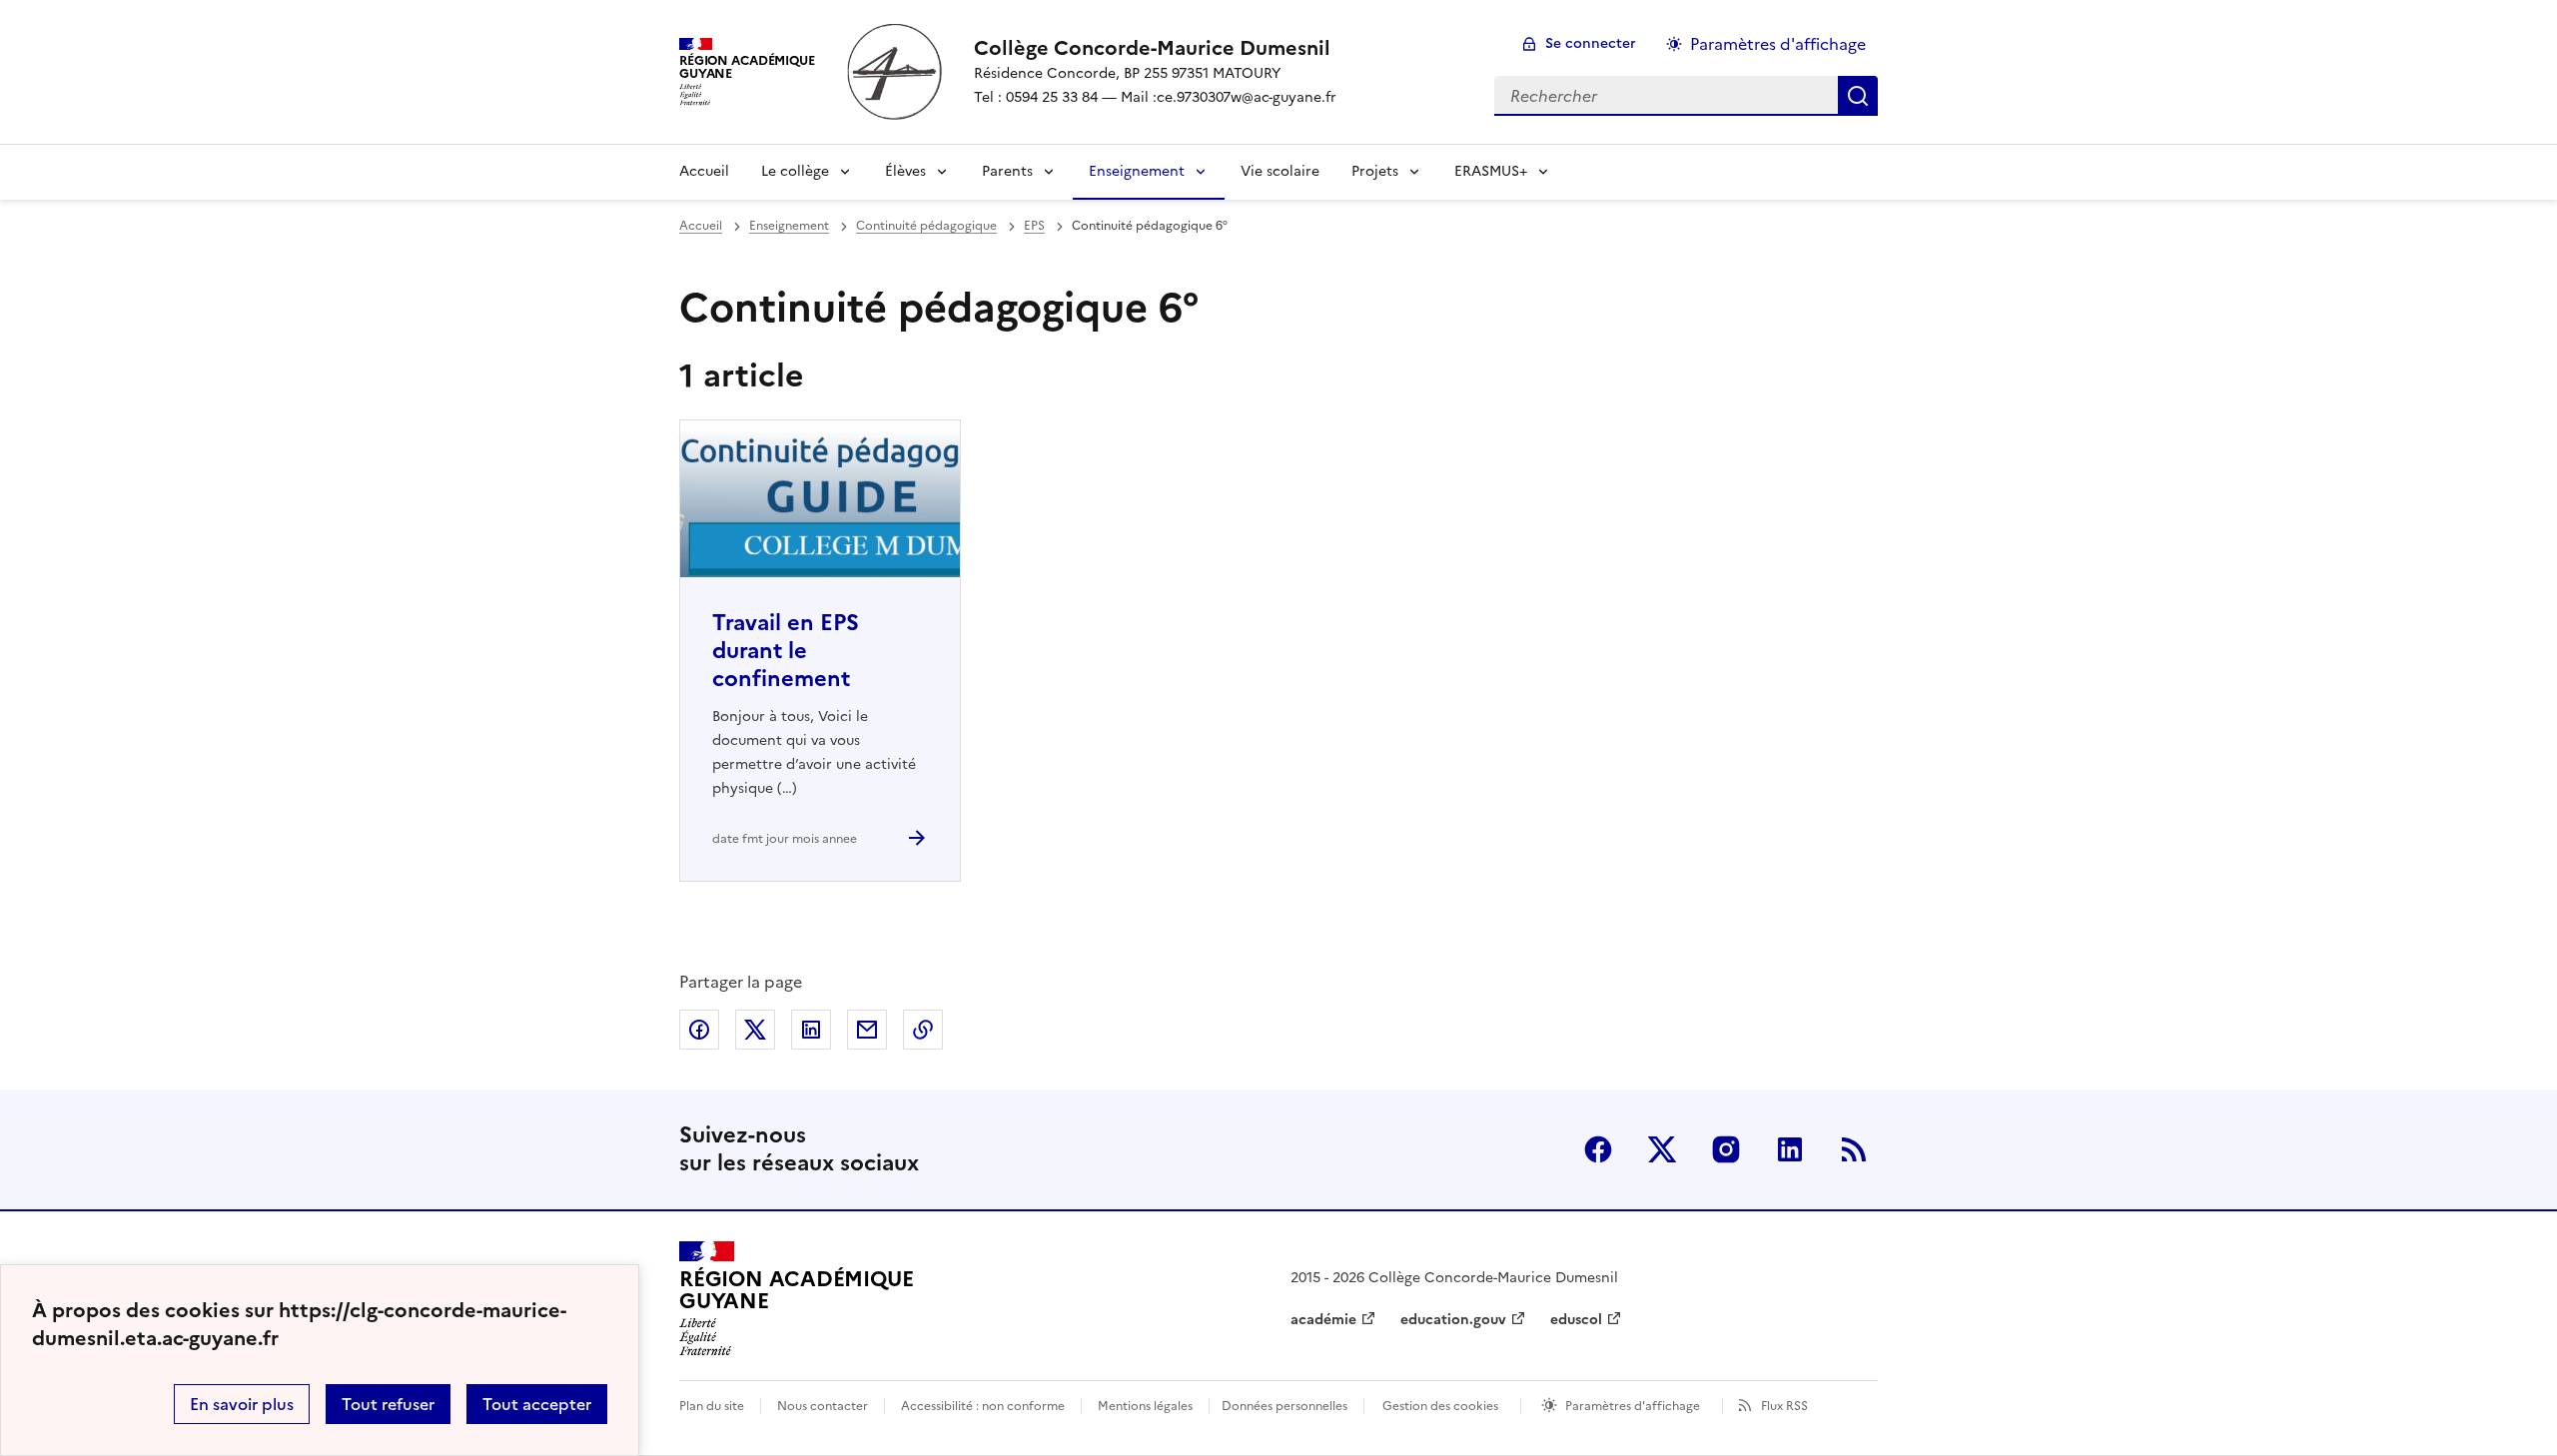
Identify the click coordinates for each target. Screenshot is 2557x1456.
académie (1323, 1320)
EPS (1034, 226)
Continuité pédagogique (926, 226)
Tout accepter (537, 1404)
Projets (1375, 171)
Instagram (1726, 1149)
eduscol (1576, 1320)
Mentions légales (1145, 1406)
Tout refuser (388, 1404)
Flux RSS (1784, 1406)
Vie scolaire (1280, 171)
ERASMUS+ (1491, 171)
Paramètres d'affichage (1778, 44)
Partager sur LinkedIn (811, 1030)
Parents (1007, 171)
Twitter (1662, 1149)
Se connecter (1591, 43)
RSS (1854, 1149)
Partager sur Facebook (699, 1030)
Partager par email (867, 1030)
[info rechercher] (1858, 96)
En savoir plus (242, 1404)
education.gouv (1453, 1320)
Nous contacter (823, 1406)
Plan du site (712, 1406)
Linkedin (1790, 1149)
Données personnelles (1284, 1406)
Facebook (1598, 1149)
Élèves (905, 171)
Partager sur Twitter (755, 1030)
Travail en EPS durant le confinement (786, 651)
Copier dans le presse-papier (923, 1030)
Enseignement (1137, 171)
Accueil (704, 171)
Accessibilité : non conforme (983, 1406)
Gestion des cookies (1440, 1406)
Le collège (795, 171)
